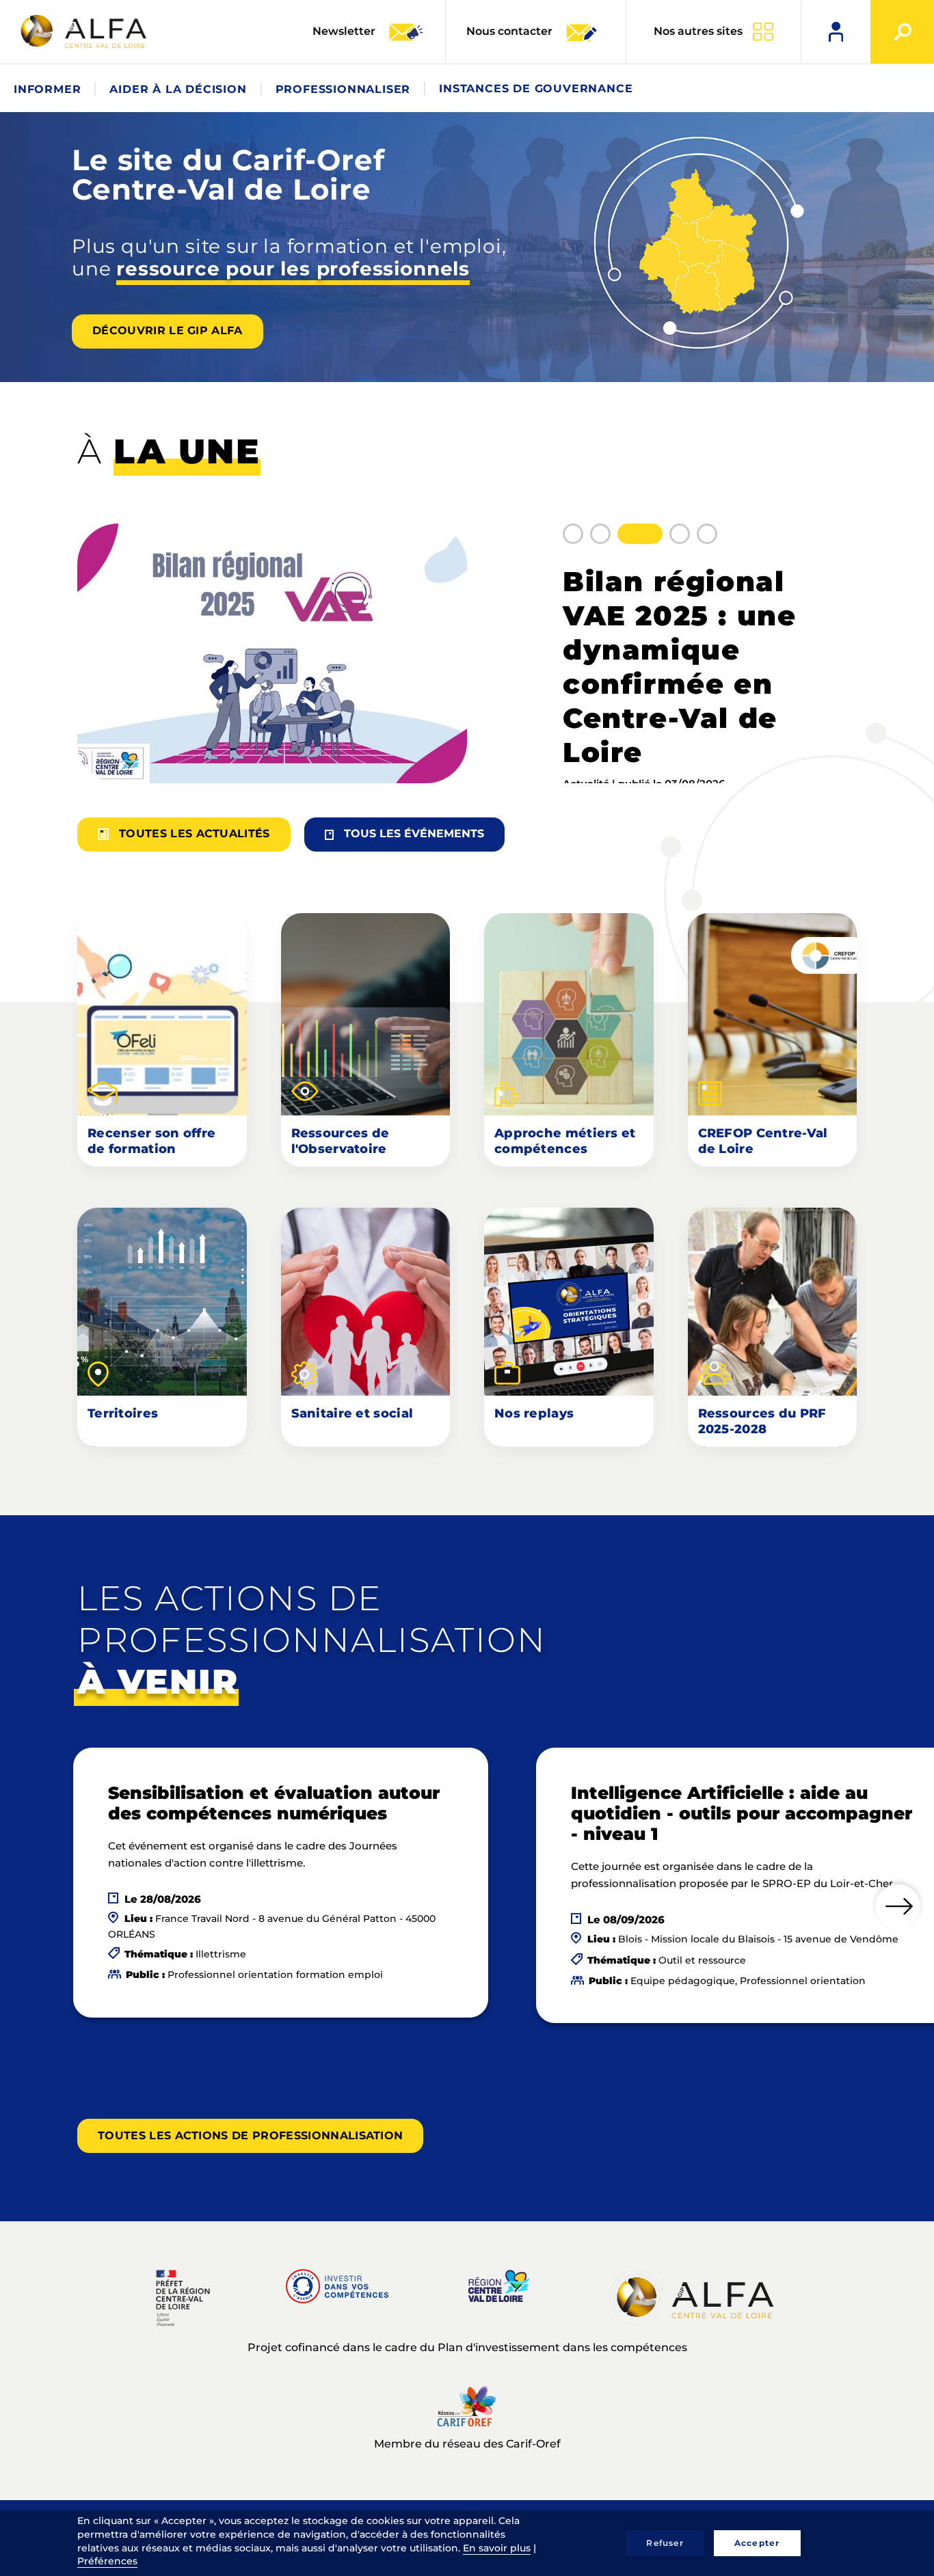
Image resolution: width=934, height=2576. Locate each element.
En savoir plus (497, 2548)
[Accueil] (82, 31)
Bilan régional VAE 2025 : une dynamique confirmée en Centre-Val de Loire (679, 667)
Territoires (123, 1413)
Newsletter (345, 31)
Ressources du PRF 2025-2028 (762, 1421)
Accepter (757, 2543)
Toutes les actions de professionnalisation (250, 2136)
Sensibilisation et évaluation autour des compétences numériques (274, 1803)
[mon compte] (836, 32)
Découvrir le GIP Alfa (168, 330)
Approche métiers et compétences (565, 1141)
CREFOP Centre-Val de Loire (763, 1141)
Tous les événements (414, 833)
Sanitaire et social (352, 1413)
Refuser (665, 2543)
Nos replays (534, 1413)
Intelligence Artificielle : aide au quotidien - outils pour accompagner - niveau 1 (742, 1813)
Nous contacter (509, 31)
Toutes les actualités (195, 833)
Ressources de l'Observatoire (341, 1141)
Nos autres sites (698, 31)
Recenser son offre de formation (151, 1141)
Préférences (107, 2561)
